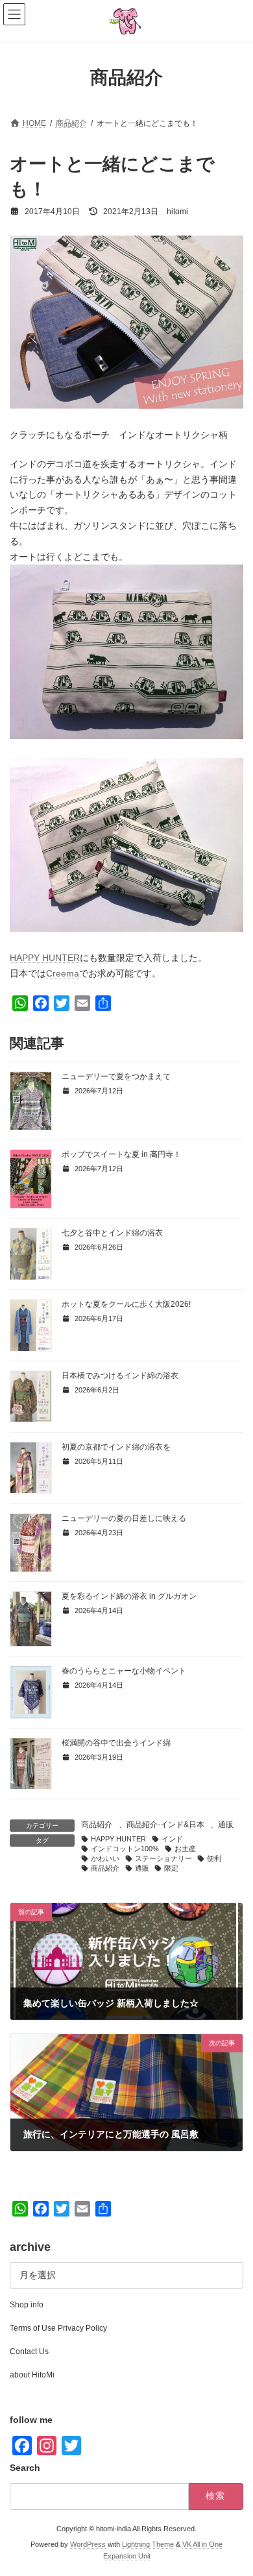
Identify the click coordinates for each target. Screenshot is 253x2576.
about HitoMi (32, 2375)
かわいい (105, 1858)
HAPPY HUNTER (45, 958)
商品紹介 (97, 1825)
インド (172, 1839)
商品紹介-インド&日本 (165, 1825)
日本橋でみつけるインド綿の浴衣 (120, 1376)
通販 (226, 1825)
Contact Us (29, 2351)
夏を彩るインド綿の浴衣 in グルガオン (129, 1596)
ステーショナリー (163, 1858)
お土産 (185, 1849)
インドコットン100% (125, 1849)
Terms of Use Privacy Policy (58, 2328)
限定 (171, 1868)
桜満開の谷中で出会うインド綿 (116, 1743)
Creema (63, 973)
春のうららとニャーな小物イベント (124, 1671)
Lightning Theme (148, 2544)
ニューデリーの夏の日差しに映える (124, 1518)
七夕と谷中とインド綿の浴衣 (112, 1233)
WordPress (88, 2544)
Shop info (27, 2305)
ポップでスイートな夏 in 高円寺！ (121, 1154)
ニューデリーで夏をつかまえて (116, 1076)
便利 (214, 1858)
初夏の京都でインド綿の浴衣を (116, 1447)
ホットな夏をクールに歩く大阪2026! (126, 1304)
